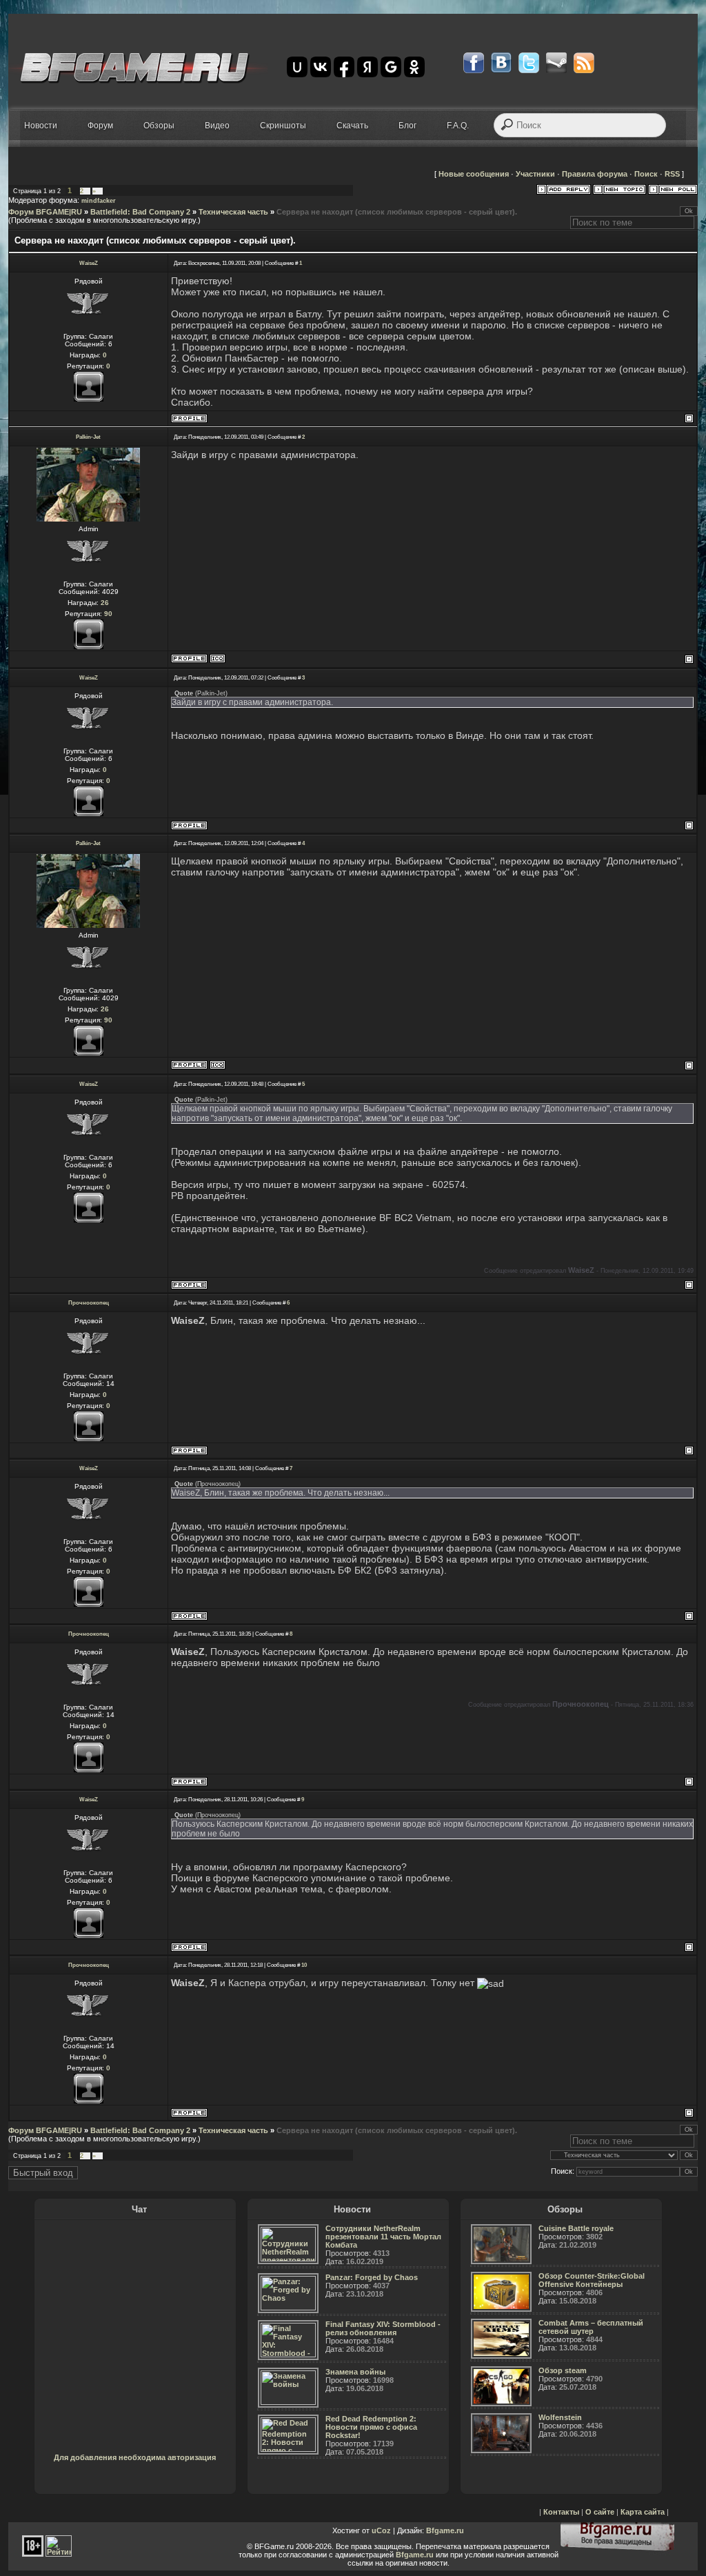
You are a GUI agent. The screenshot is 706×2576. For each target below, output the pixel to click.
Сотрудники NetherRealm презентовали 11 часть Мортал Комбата (383, 2237)
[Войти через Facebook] (344, 67)
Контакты (561, 2512)
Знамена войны (355, 2372)
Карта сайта (643, 2512)
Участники (535, 174)
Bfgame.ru (445, 2530)
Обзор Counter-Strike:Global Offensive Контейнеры (592, 2280)
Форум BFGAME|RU (45, 212)
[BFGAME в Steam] (556, 63)
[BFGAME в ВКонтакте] (501, 63)
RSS (672, 174)
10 (304, 1965)
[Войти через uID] (297, 67)
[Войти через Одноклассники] (414, 67)
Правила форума (595, 174)
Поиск (646, 174)
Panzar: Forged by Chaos (372, 2277)
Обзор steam (563, 2370)
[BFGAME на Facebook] (474, 63)
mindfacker (99, 201)
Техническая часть (233, 212)
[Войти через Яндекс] (367, 67)
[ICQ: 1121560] (218, 658)
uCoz (381, 2530)
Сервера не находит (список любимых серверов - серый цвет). (397, 212)
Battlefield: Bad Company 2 (140, 212)
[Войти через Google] (391, 67)
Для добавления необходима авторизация (135, 2457)
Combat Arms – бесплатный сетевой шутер (591, 2327)
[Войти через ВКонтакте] (321, 67)
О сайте (600, 2512)
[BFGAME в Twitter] (529, 63)
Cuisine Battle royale (576, 2228)
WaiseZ (89, 263)
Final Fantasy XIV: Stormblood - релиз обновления (383, 2328)
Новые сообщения (474, 174)
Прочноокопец (89, 1303)
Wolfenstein (560, 2417)
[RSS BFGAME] (584, 63)
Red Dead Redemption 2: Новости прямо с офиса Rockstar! (371, 2427)
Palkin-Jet (88, 437)
